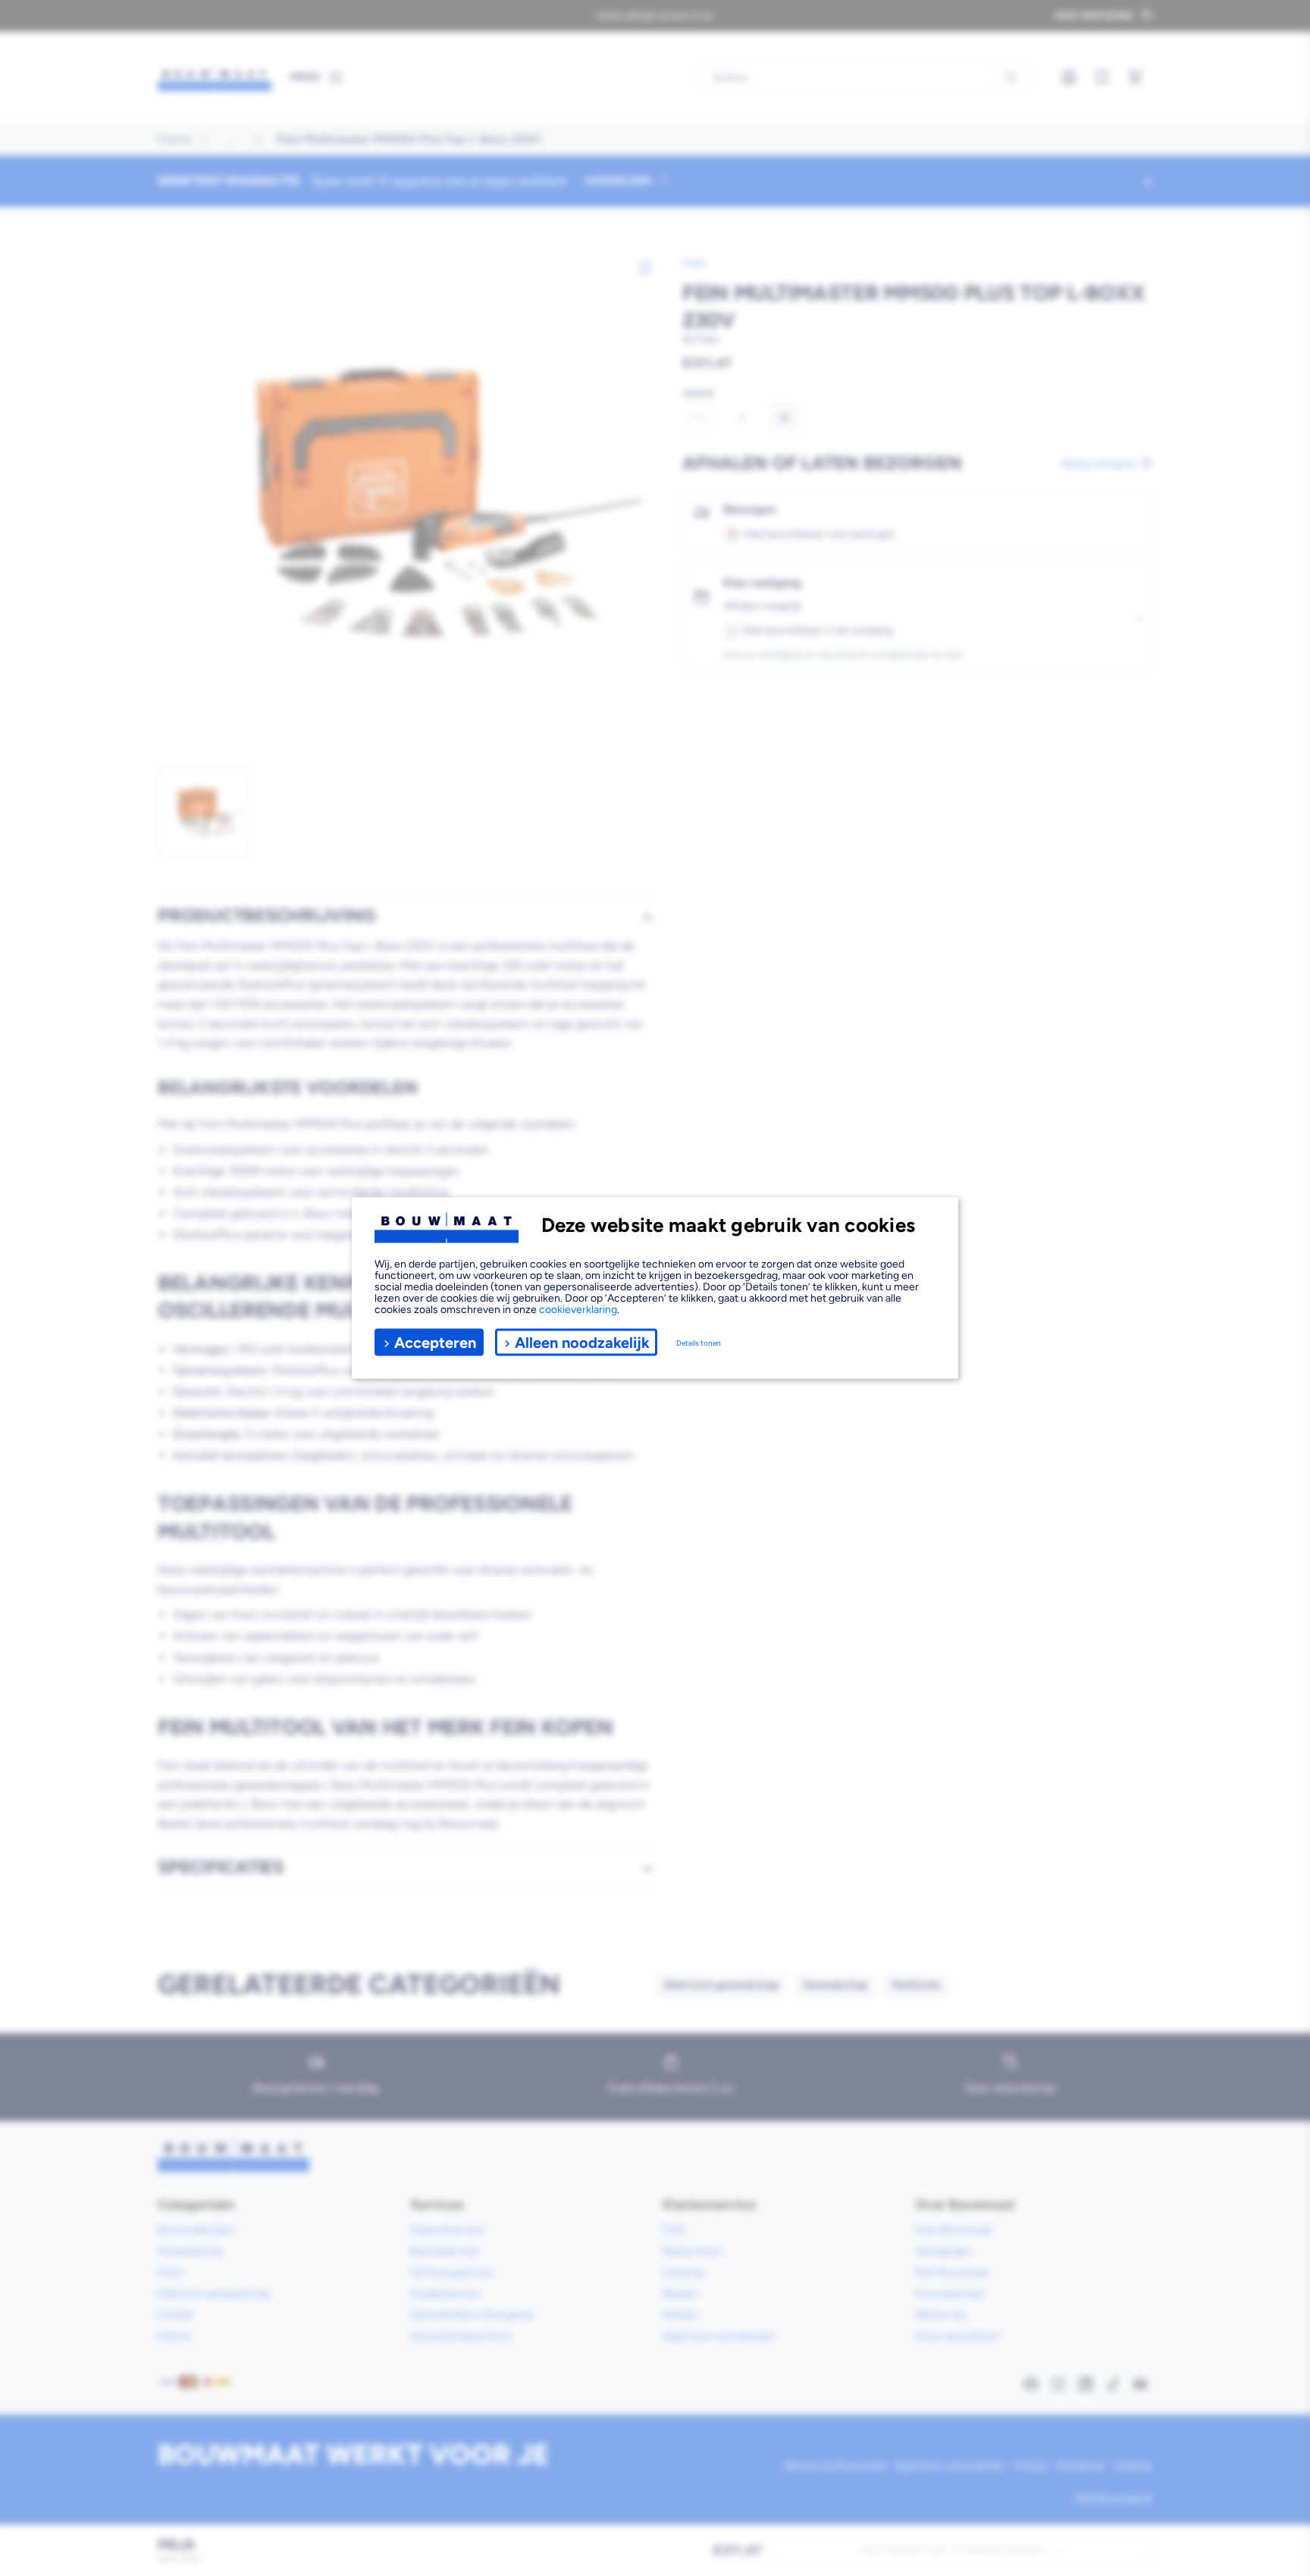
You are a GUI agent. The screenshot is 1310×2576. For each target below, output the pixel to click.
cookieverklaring (578, 1310)
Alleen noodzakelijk (582, 1342)
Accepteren (435, 1342)
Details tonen (699, 1342)
